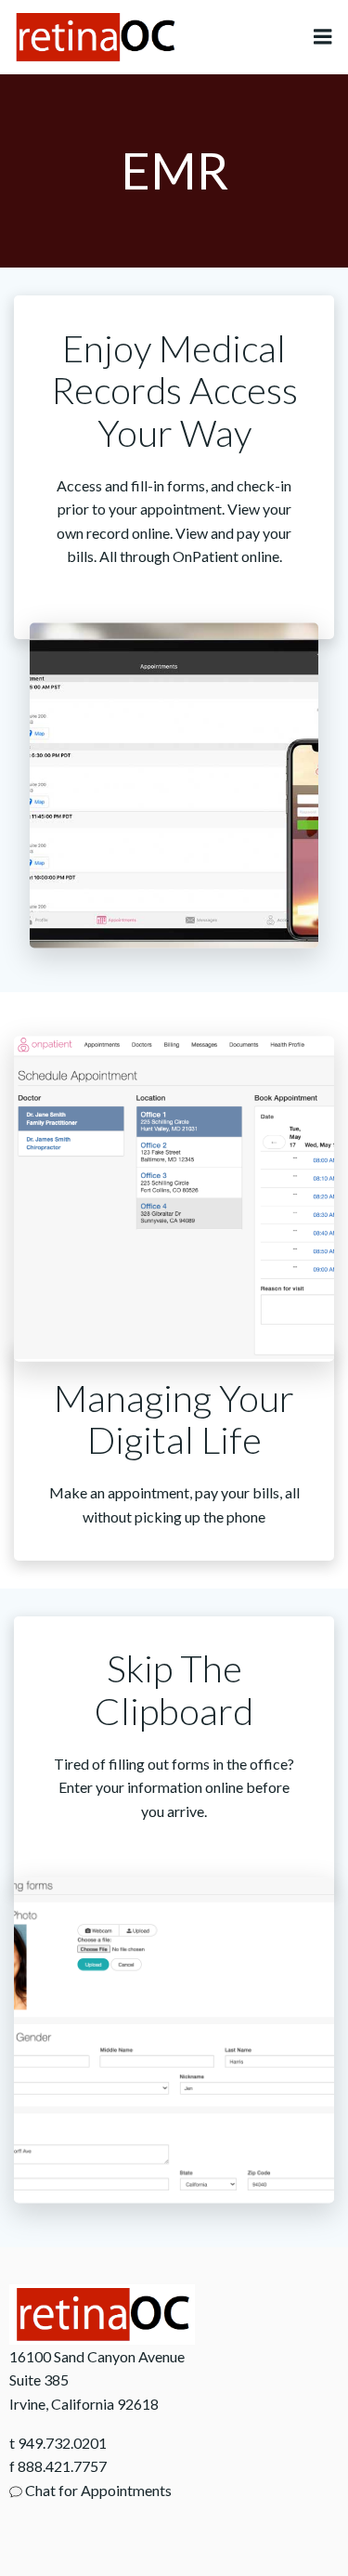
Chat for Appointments (97, 2490)
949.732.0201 (62, 2443)
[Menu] (323, 37)
